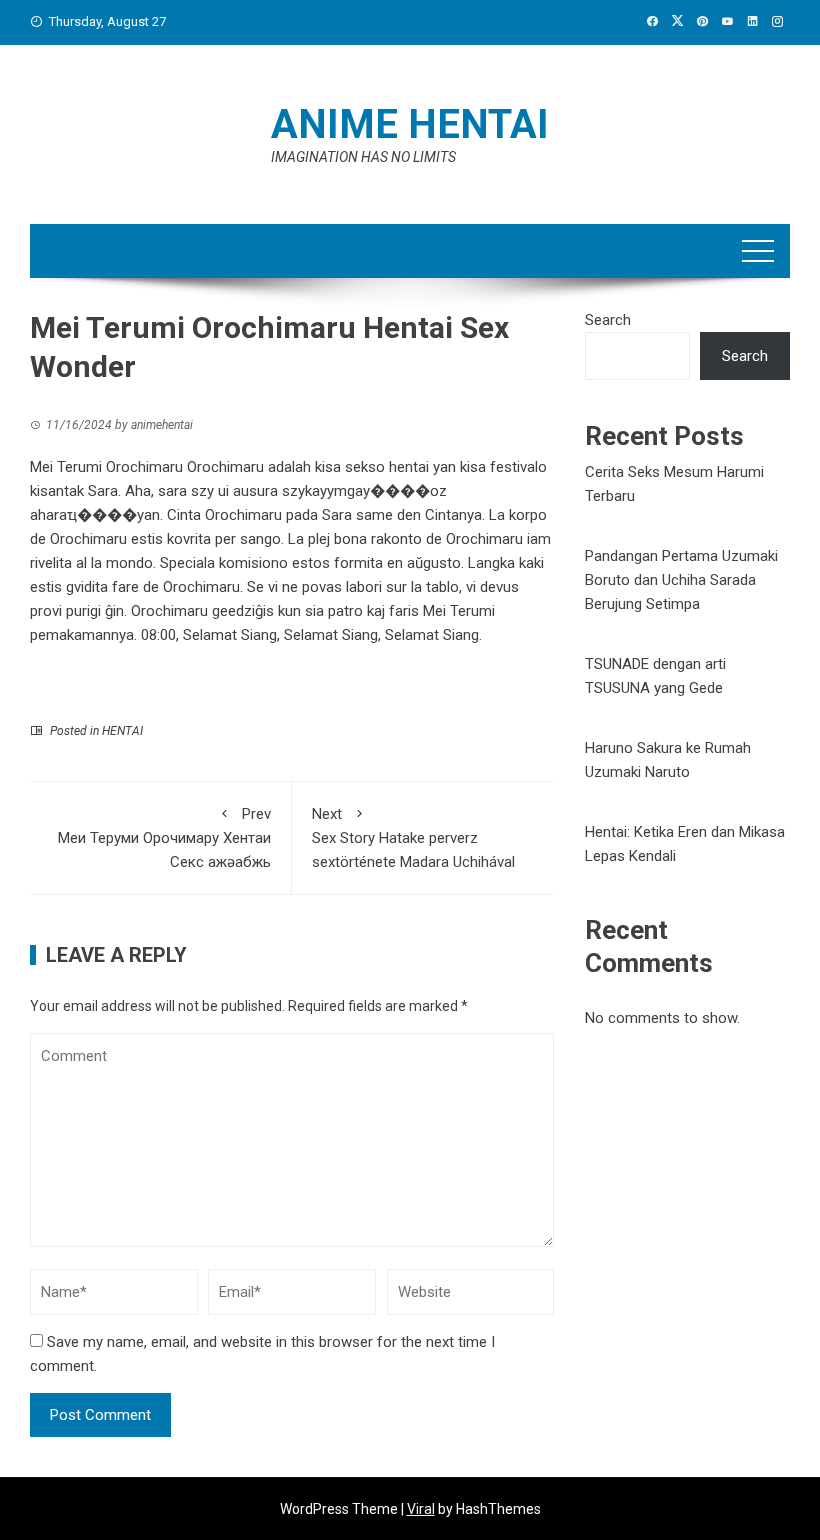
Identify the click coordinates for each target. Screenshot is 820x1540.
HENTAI (122, 731)
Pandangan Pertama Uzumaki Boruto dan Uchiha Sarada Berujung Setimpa (681, 580)
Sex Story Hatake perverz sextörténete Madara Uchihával (413, 838)
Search (608, 320)
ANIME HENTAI (410, 124)
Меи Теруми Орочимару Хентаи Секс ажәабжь (164, 838)
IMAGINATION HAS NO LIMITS (363, 157)
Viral (421, 1509)
